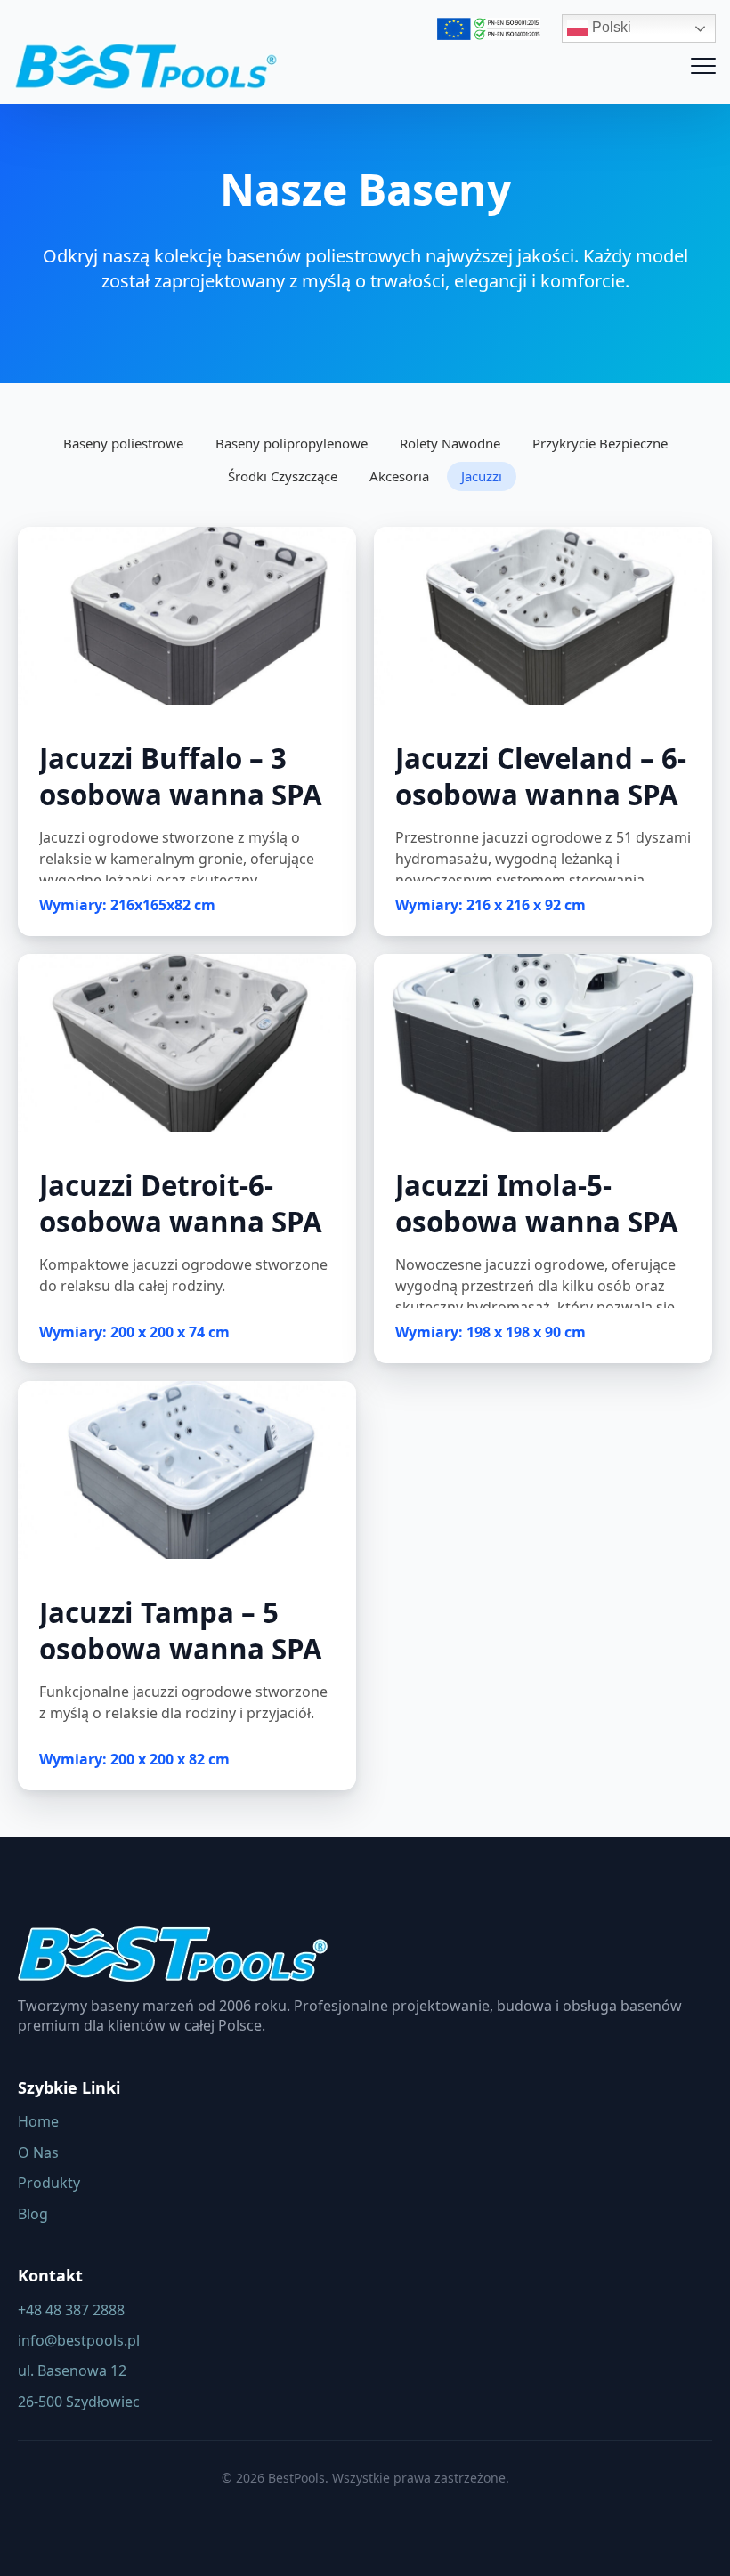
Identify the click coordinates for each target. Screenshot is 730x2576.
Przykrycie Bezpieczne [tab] (600, 443)
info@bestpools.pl (79, 2340)
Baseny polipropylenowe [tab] (292, 443)
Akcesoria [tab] (399, 476)
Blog (33, 2214)
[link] (187, 731)
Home (38, 2121)
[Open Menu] (703, 66)
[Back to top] (685, 2532)
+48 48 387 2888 (71, 2310)
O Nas (38, 2152)
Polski (610, 27)
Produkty (49, 2183)
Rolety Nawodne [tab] (450, 443)
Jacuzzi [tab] (482, 476)
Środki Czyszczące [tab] (283, 476)
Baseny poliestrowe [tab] (123, 443)
